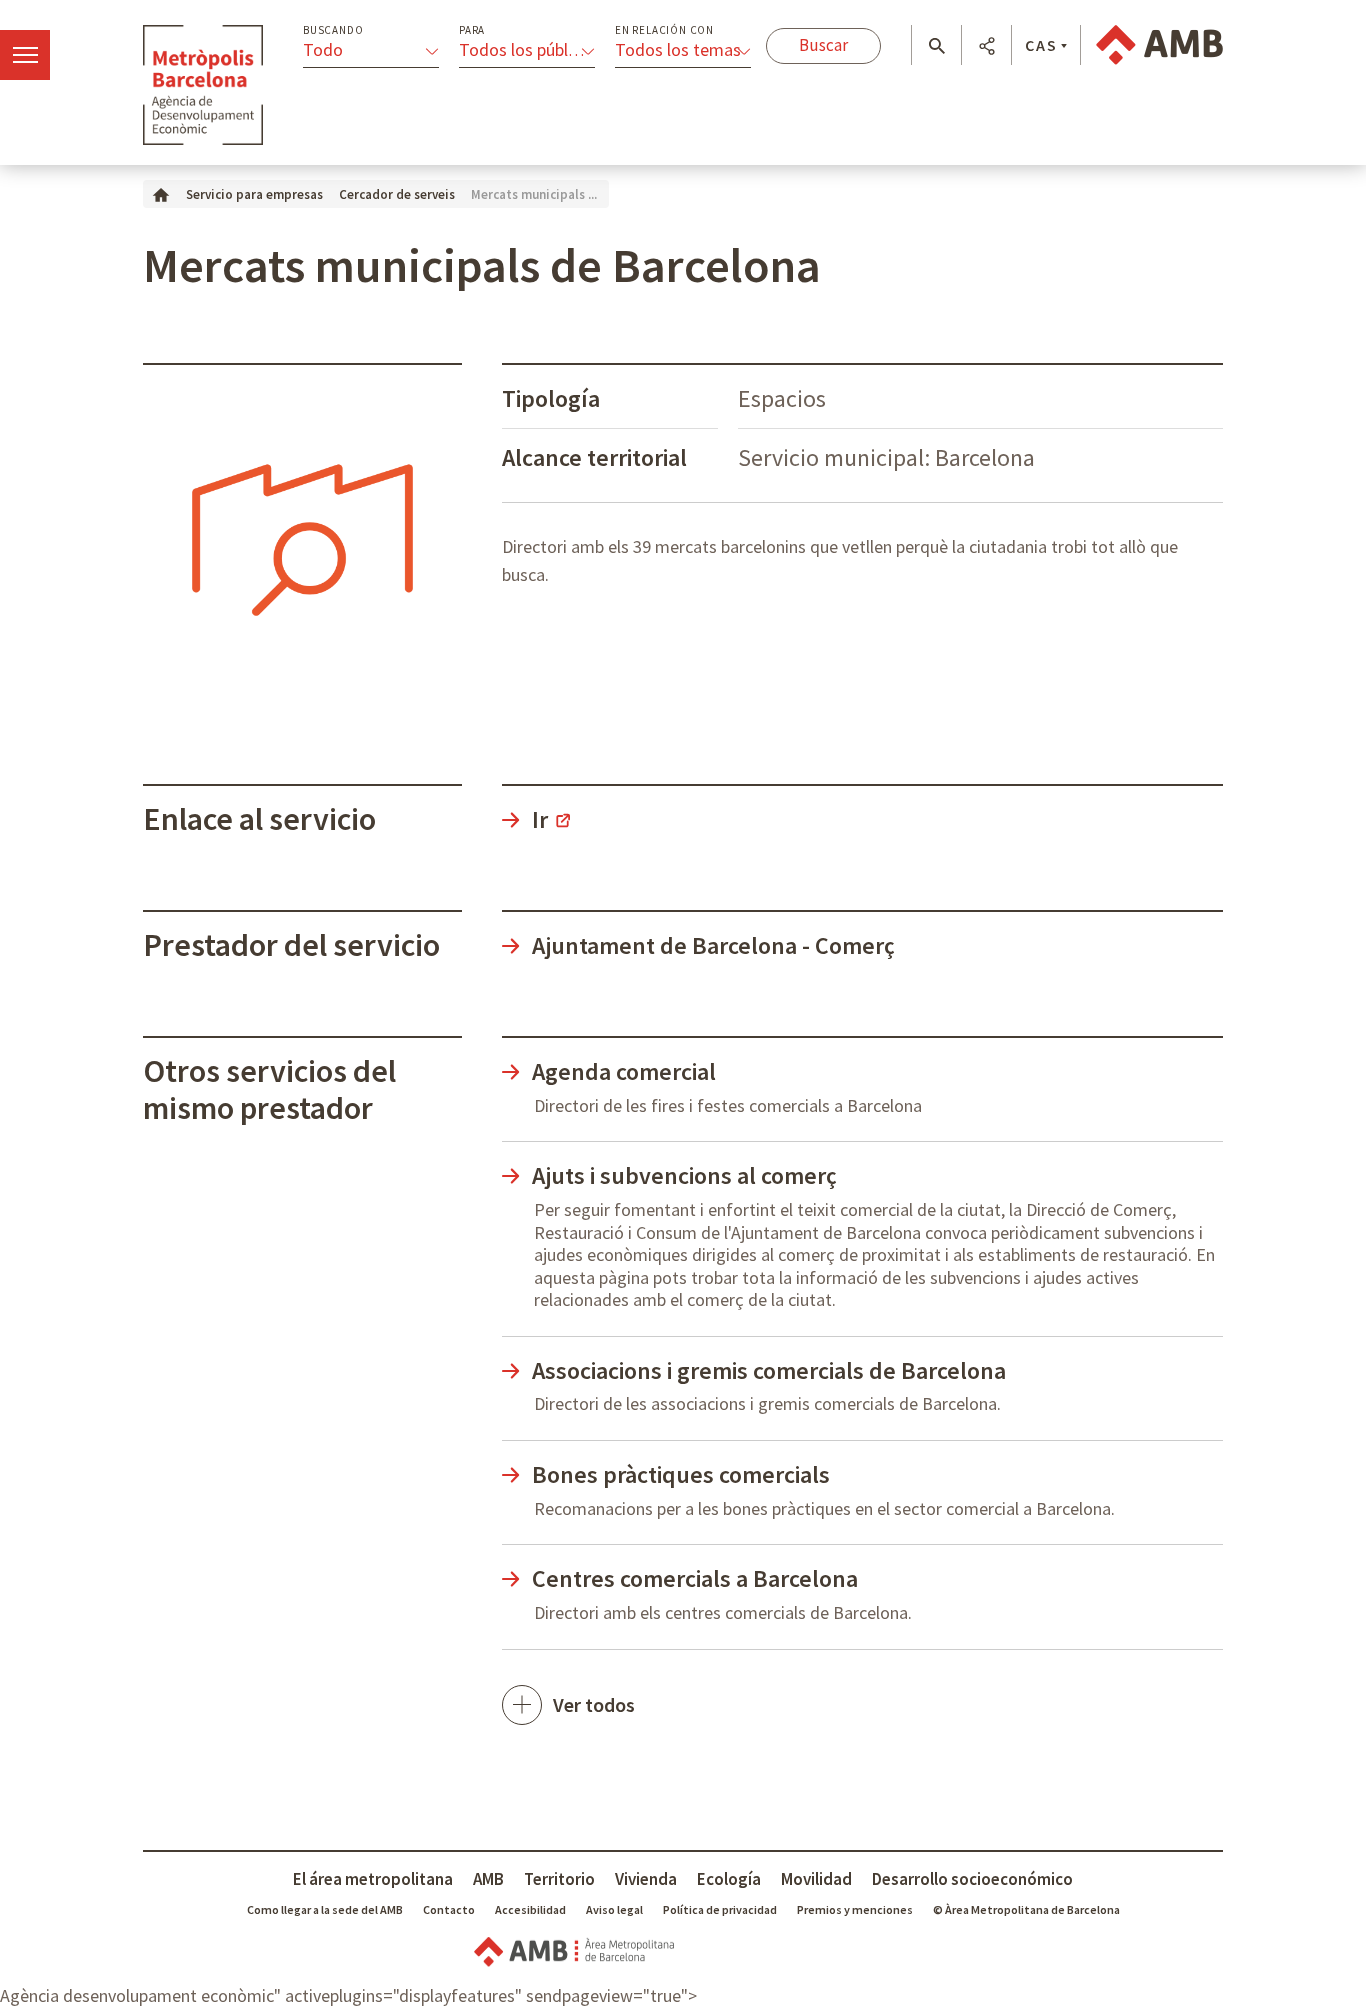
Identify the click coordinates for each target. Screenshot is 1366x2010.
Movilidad (816, 1879)
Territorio (559, 1879)
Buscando (333, 30)
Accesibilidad (530, 1909)
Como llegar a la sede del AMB (325, 1909)
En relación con (664, 30)
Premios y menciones (855, 1909)
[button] (936, 46)
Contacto (449, 1909)
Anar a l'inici (203, 85)
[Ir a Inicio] (161, 193)
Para (472, 30)
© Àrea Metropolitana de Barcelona (1026, 1909)
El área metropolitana (373, 1879)
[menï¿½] (25, 55)
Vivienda (646, 1879)
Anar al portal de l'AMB (1159, 45)
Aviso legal (614, 1909)
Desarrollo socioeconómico (972, 1879)
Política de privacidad (720, 1909)
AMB (488, 1879)
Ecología (729, 1879)
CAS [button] (1041, 45)
